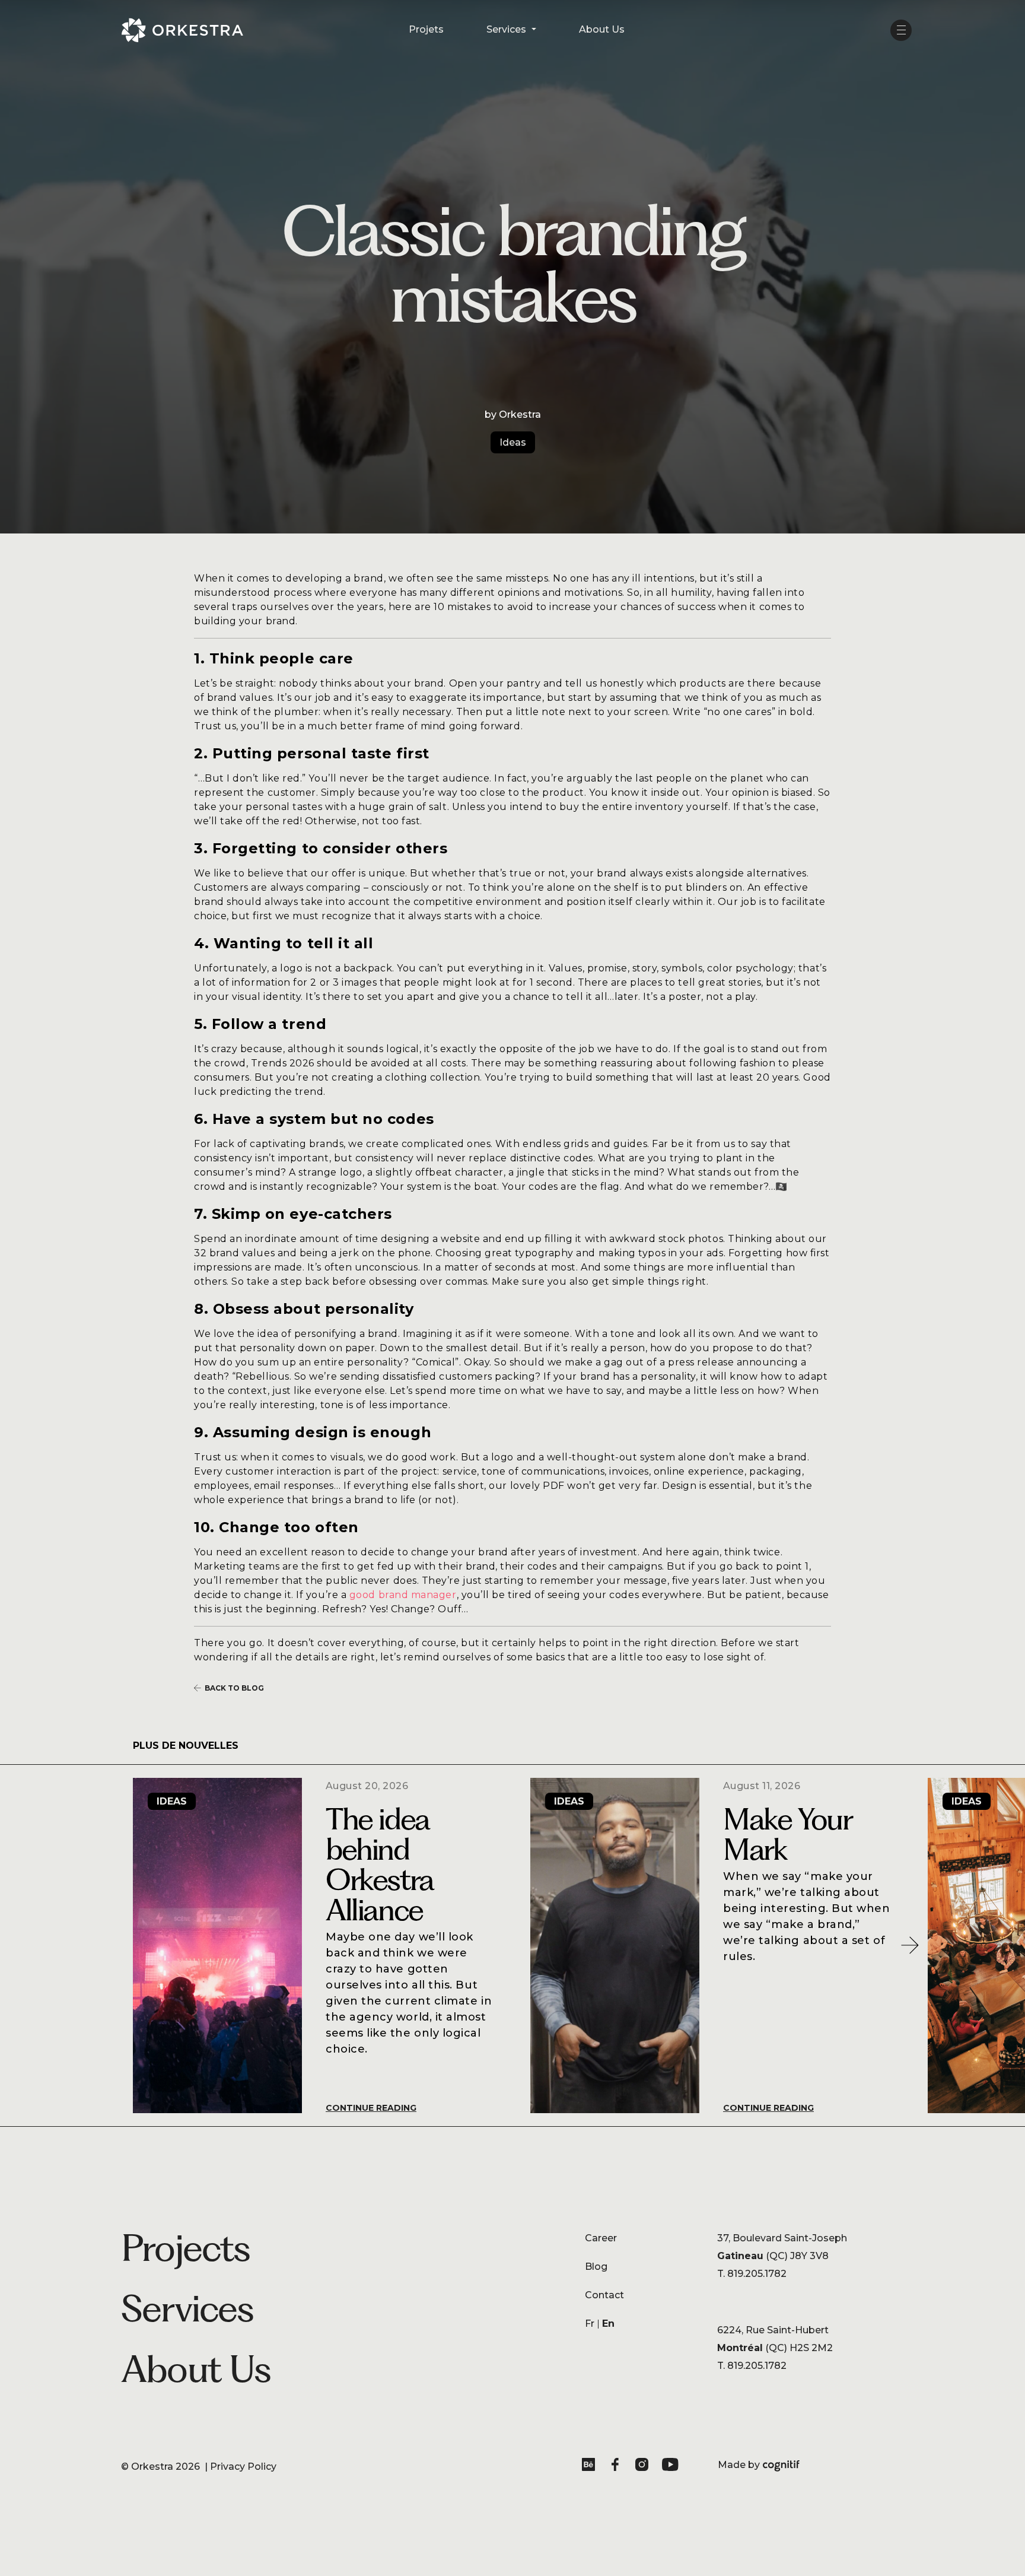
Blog (596, 2267)
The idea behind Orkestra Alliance (380, 1864)
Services (187, 2308)
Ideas (513, 442)
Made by (759, 2466)
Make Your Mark (787, 1834)
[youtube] (671, 2467)
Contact (604, 2295)
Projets (426, 29)
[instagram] (644, 2467)
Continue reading (371, 2108)
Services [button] (507, 29)
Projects (186, 2248)
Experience (326, 2331)
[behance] (591, 2467)
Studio (315, 2307)
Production (326, 2355)
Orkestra (152, 2467)
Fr (590, 2324)
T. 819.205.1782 (752, 2274)
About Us (602, 29)
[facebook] (617, 2467)
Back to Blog (234, 1688)
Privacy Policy (243, 2467)
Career (601, 2238)
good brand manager (403, 1595)
